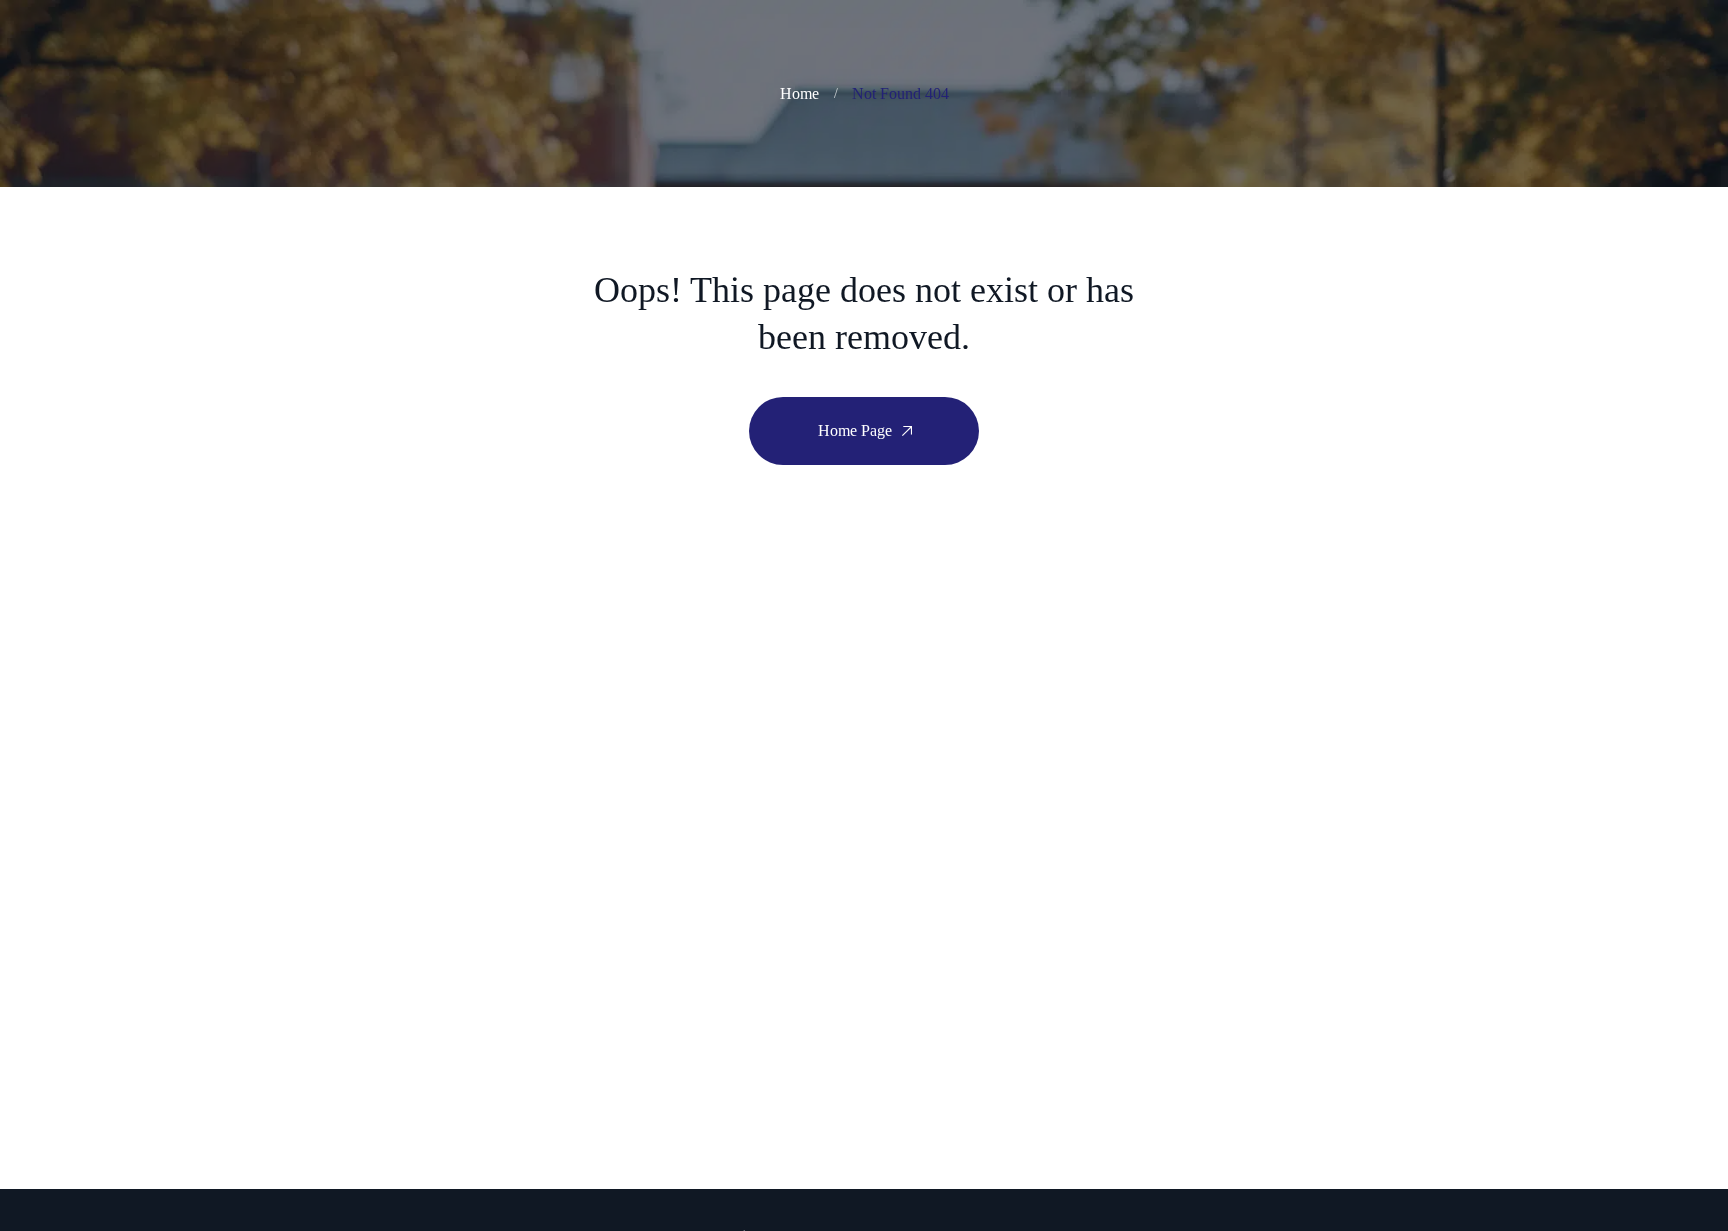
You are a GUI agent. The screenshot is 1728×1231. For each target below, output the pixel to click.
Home (799, 93)
